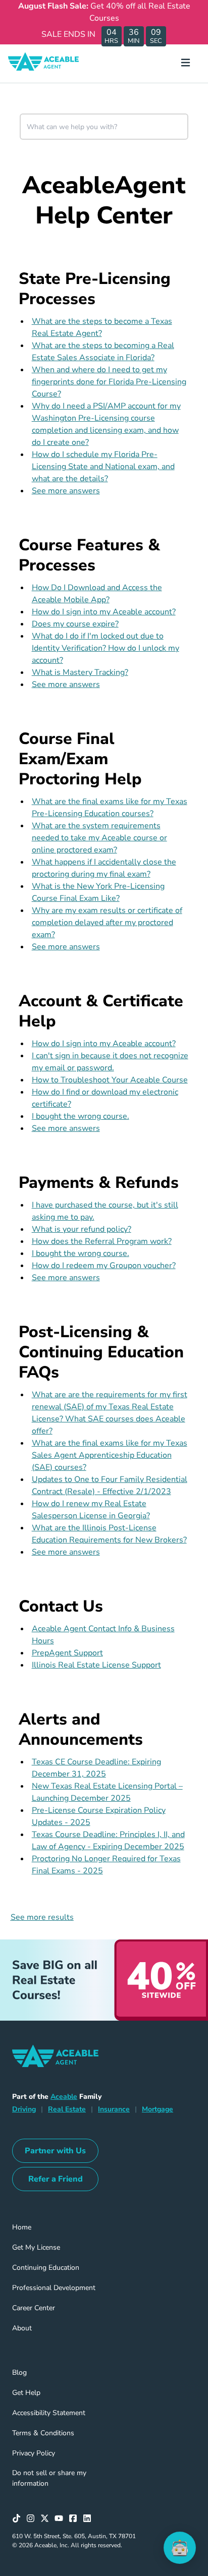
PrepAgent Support (67, 1653)
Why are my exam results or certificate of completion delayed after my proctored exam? (107, 923)
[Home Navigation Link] (51, 64)
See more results (42, 1917)
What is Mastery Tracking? (80, 672)
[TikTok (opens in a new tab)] (19, 2518)
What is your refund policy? (82, 1229)
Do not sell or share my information (49, 2478)
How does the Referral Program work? (102, 1241)
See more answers (66, 491)
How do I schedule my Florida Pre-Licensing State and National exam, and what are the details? (103, 467)
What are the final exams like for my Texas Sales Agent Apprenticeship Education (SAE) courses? (110, 1455)
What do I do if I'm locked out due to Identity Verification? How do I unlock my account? (106, 648)
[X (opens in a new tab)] (47, 2518)
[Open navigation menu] (190, 64)
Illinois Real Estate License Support (96, 1665)
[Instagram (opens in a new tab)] (33, 2518)
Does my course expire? (75, 624)
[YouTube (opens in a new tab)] (62, 2518)
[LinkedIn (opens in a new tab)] (90, 2518)
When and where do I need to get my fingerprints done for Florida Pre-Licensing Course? (109, 382)
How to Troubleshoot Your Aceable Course (110, 1080)
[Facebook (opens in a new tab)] (76, 2518)
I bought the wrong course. (81, 1116)
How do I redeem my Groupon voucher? (104, 1266)
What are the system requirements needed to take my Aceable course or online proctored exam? (99, 838)
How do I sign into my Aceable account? (104, 612)
